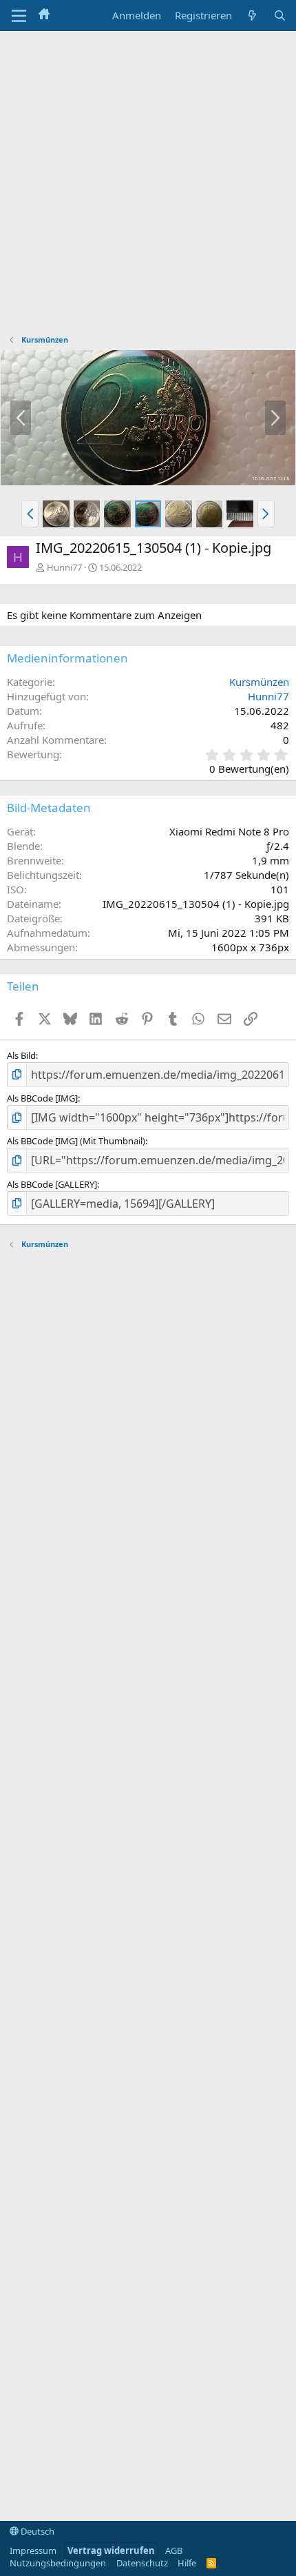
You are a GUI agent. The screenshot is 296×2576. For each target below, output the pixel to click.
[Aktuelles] (252, 16)
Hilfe (187, 2563)
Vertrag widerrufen (111, 2550)
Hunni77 (64, 567)
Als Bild (21, 1055)
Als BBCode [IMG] (42, 1098)
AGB (174, 2550)
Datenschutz (142, 2563)
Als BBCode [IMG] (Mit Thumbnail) (76, 1141)
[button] (30, 514)
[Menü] (19, 16)
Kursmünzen (259, 682)
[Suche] (280, 16)
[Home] (44, 15)
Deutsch (36, 2531)
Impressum (33, 2550)
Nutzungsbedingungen (58, 2563)
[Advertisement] (148, 186)
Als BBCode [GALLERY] (52, 1184)
